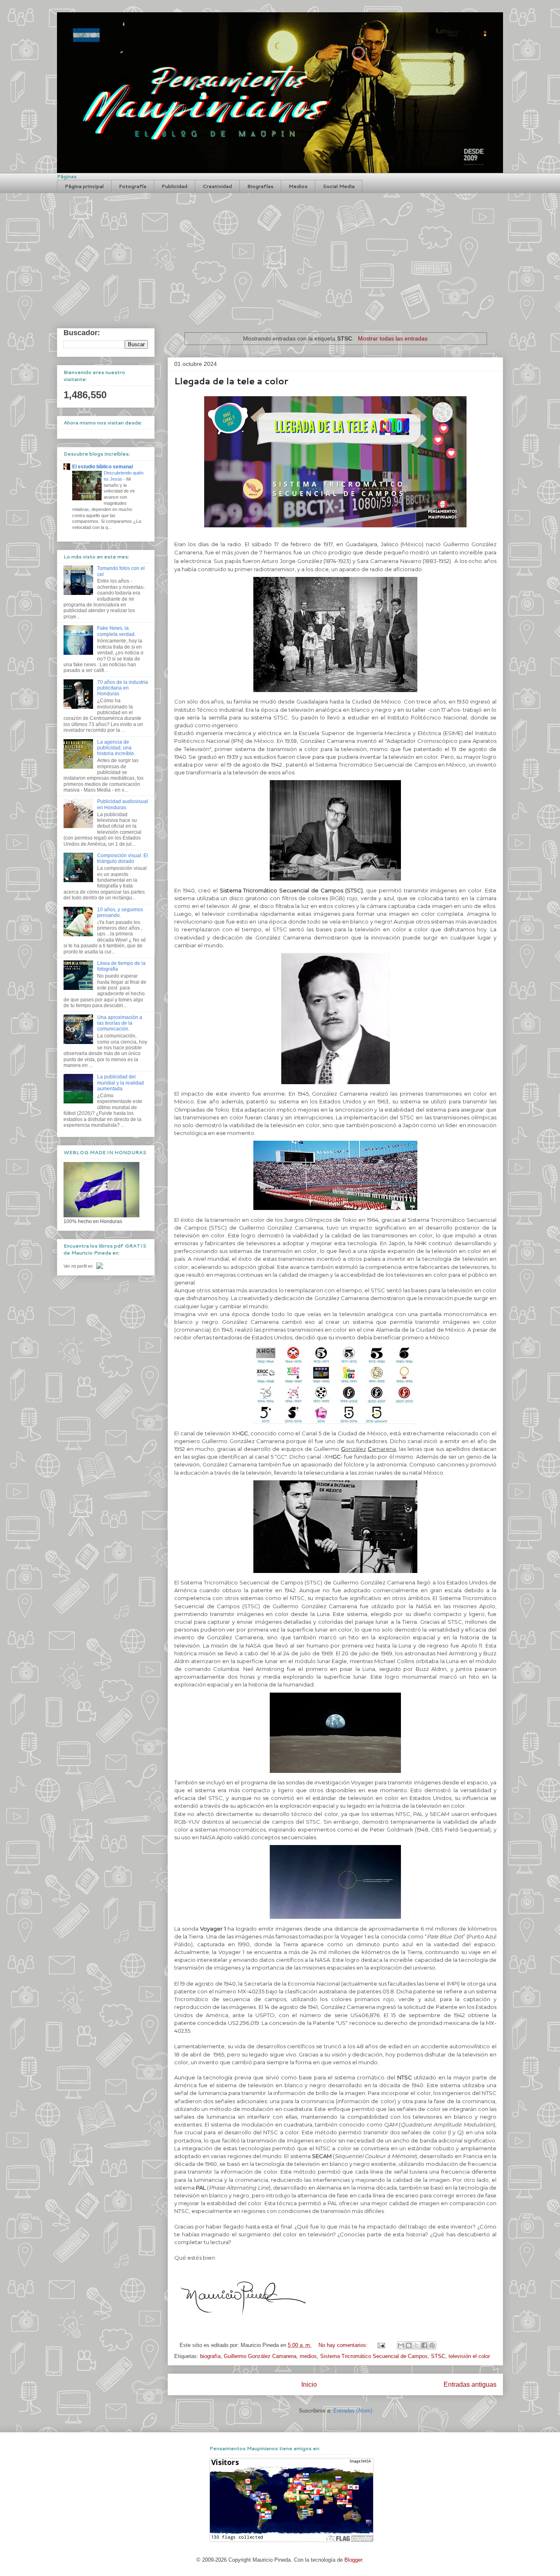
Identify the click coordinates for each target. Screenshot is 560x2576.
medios (308, 2356)
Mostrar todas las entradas (393, 338)
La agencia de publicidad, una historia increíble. (116, 748)
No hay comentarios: (344, 2345)
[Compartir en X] (417, 2345)
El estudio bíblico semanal (102, 467)
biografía (210, 2356)
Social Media (339, 186)
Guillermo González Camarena (260, 2356)
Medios (298, 186)
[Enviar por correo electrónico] (401, 2345)
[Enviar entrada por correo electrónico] (381, 2345)
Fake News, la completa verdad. (116, 631)
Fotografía (133, 186)
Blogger (353, 2560)
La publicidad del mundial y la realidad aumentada (121, 1083)
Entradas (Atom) (353, 2411)
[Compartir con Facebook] (424, 2345)
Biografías (260, 186)
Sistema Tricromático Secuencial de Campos (374, 2356)
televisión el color (469, 2356)
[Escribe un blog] (409, 2345)
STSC (438, 2356)
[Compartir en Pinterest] (432, 2345)
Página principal (84, 186)
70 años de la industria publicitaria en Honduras (123, 688)
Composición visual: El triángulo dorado (123, 858)
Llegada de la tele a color (231, 381)
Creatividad (217, 186)
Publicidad (174, 186)
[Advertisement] (280, 254)
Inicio (309, 2384)
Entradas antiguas (470, 2384)
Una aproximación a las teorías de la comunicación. (120, 1023)
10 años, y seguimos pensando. (120, 912)
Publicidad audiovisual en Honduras (123, 804)
